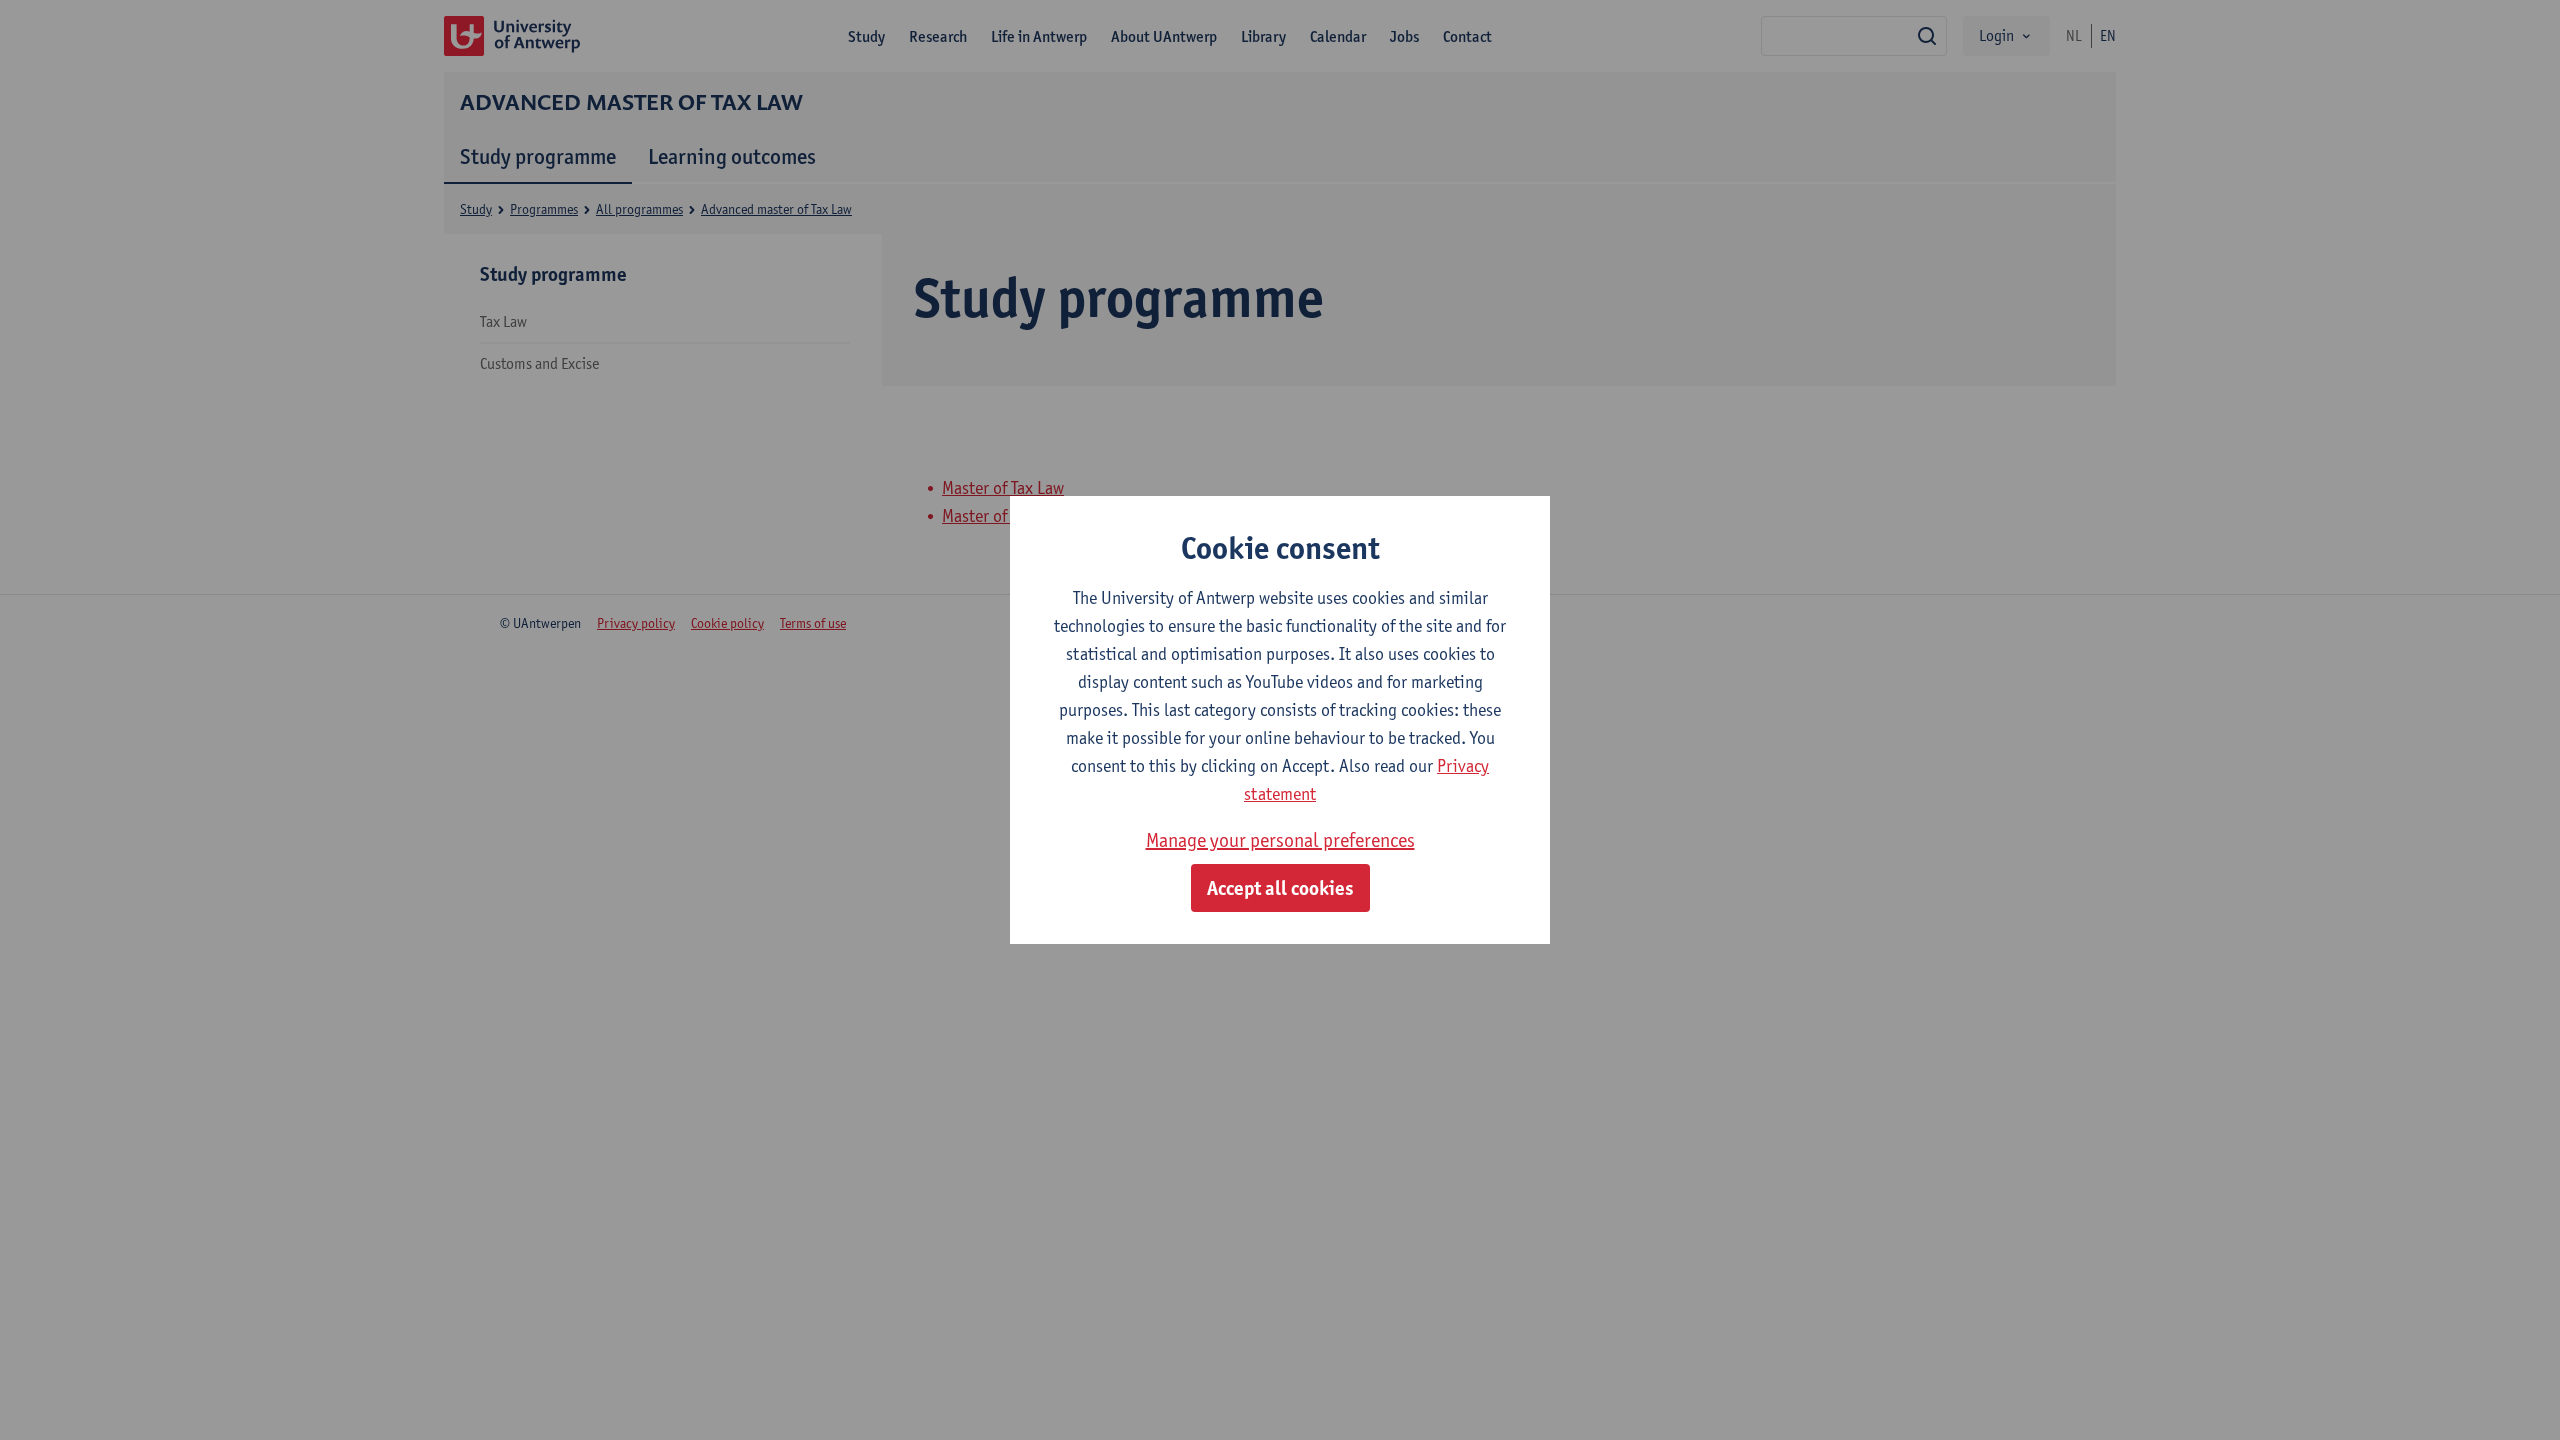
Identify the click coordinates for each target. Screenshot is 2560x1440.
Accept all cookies (1280, 888)
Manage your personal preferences (1280, 840)
